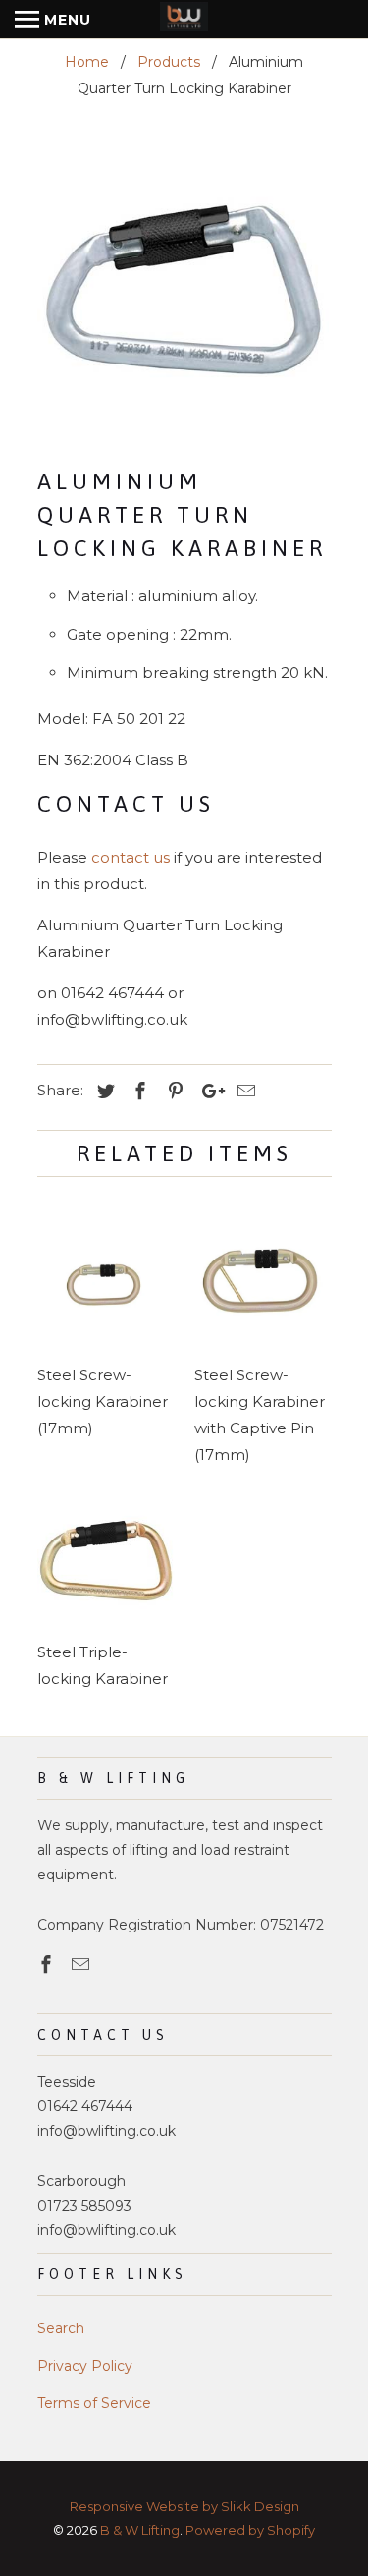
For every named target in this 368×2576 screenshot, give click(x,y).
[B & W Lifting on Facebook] (48, 1965)
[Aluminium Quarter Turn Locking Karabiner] (184, 289)
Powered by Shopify (250, 2530)
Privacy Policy (85, 2366)
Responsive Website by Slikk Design (184, 2506)
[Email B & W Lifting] (82, 1965)
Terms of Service (94, 2403)
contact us (131, 857)
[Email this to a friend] (243, 1092)
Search (61, 2328)
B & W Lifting (140, 2530)
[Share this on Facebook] (137, 1092)
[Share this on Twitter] (103, 1092)
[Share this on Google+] (208, 1092)
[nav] (53, 20)
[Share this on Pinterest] (173, 1092)
